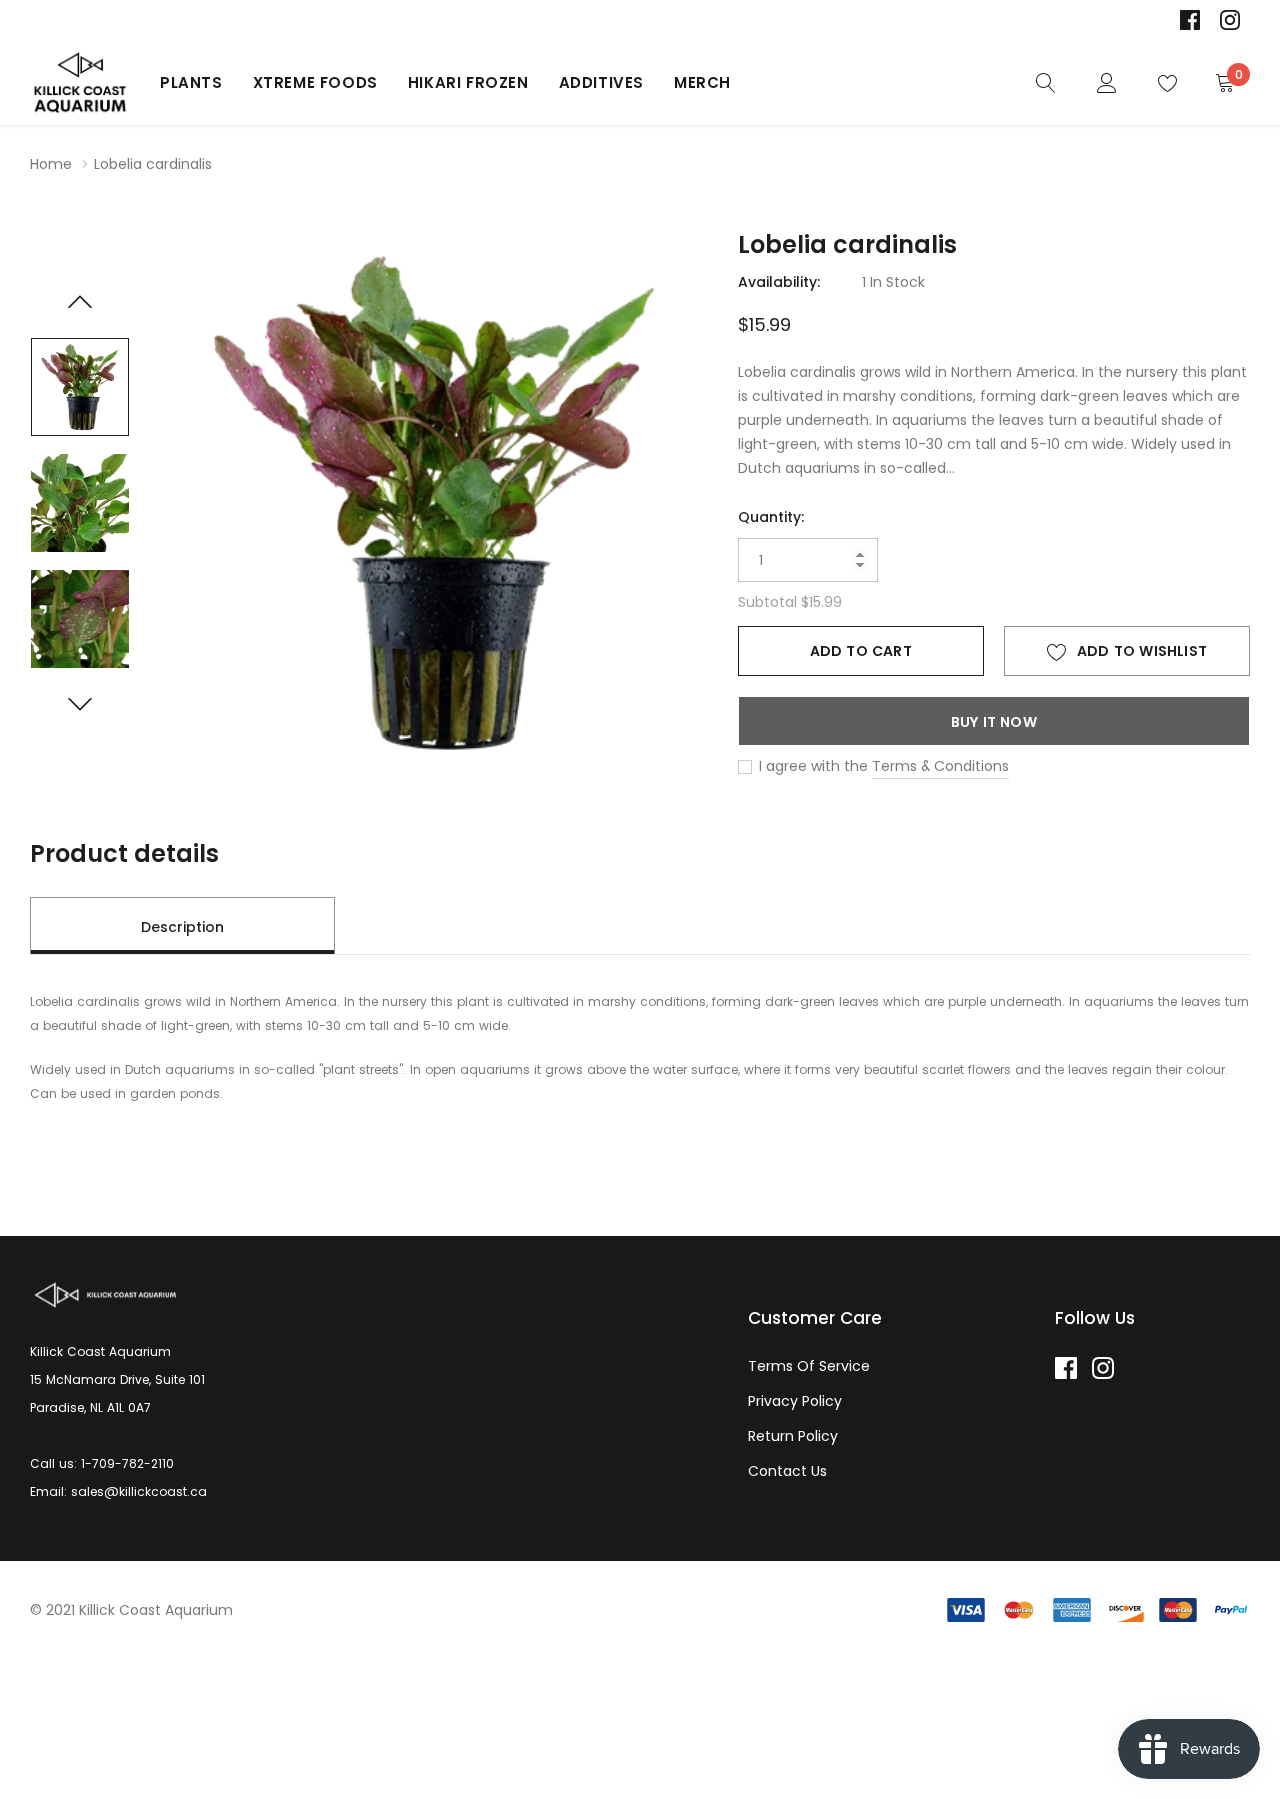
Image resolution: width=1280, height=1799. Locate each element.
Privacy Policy (795, 1401)
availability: (779, 282)
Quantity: (771, 517)
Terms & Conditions (940, 766)
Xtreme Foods (315, 82)
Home (51, 164)
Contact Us (787, 1471)
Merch (702, 82)
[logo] (80, 83)
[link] (1190, 20)
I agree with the (811, 766)
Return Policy (793, 1436)
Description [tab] (182, 927)
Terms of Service (809, 1366)
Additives (601, 82)
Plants (191, 82)
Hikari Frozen (468, 82)
